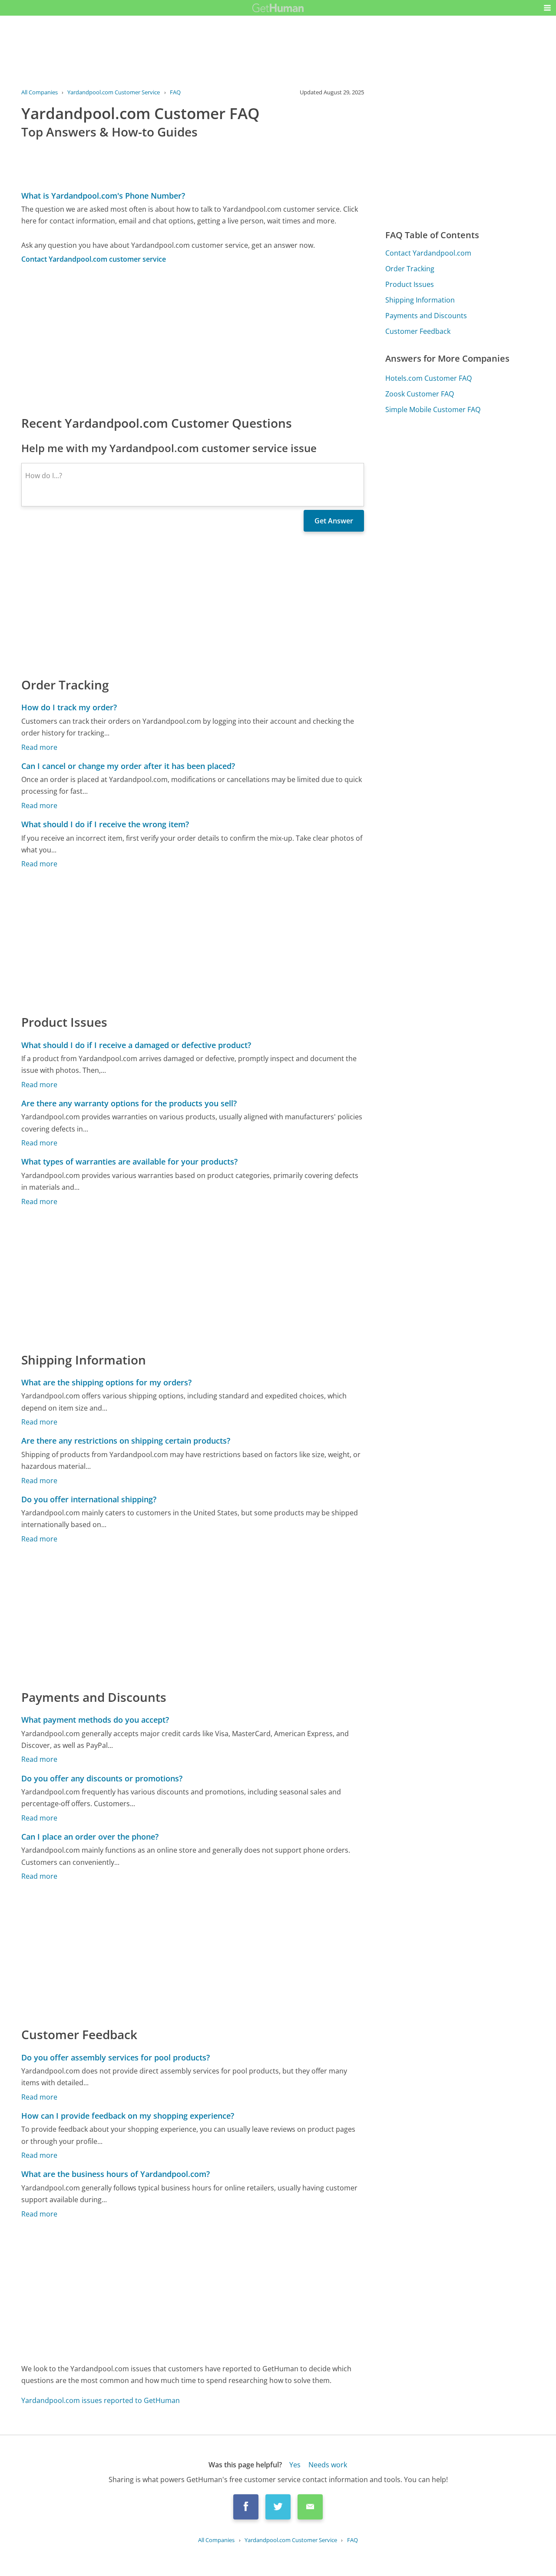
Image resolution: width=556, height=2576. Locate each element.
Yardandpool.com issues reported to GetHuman (101, 2400)
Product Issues (410, 284)
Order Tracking (410, 269)
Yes (295, 2465)
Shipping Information (420, 300)
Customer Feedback (418, 331)
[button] (547, 8)
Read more (39, 747)
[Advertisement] (193, 339)
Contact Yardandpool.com (428, 253)
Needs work (328, 2465)
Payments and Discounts (426, 316)
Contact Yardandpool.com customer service (94, 259)
